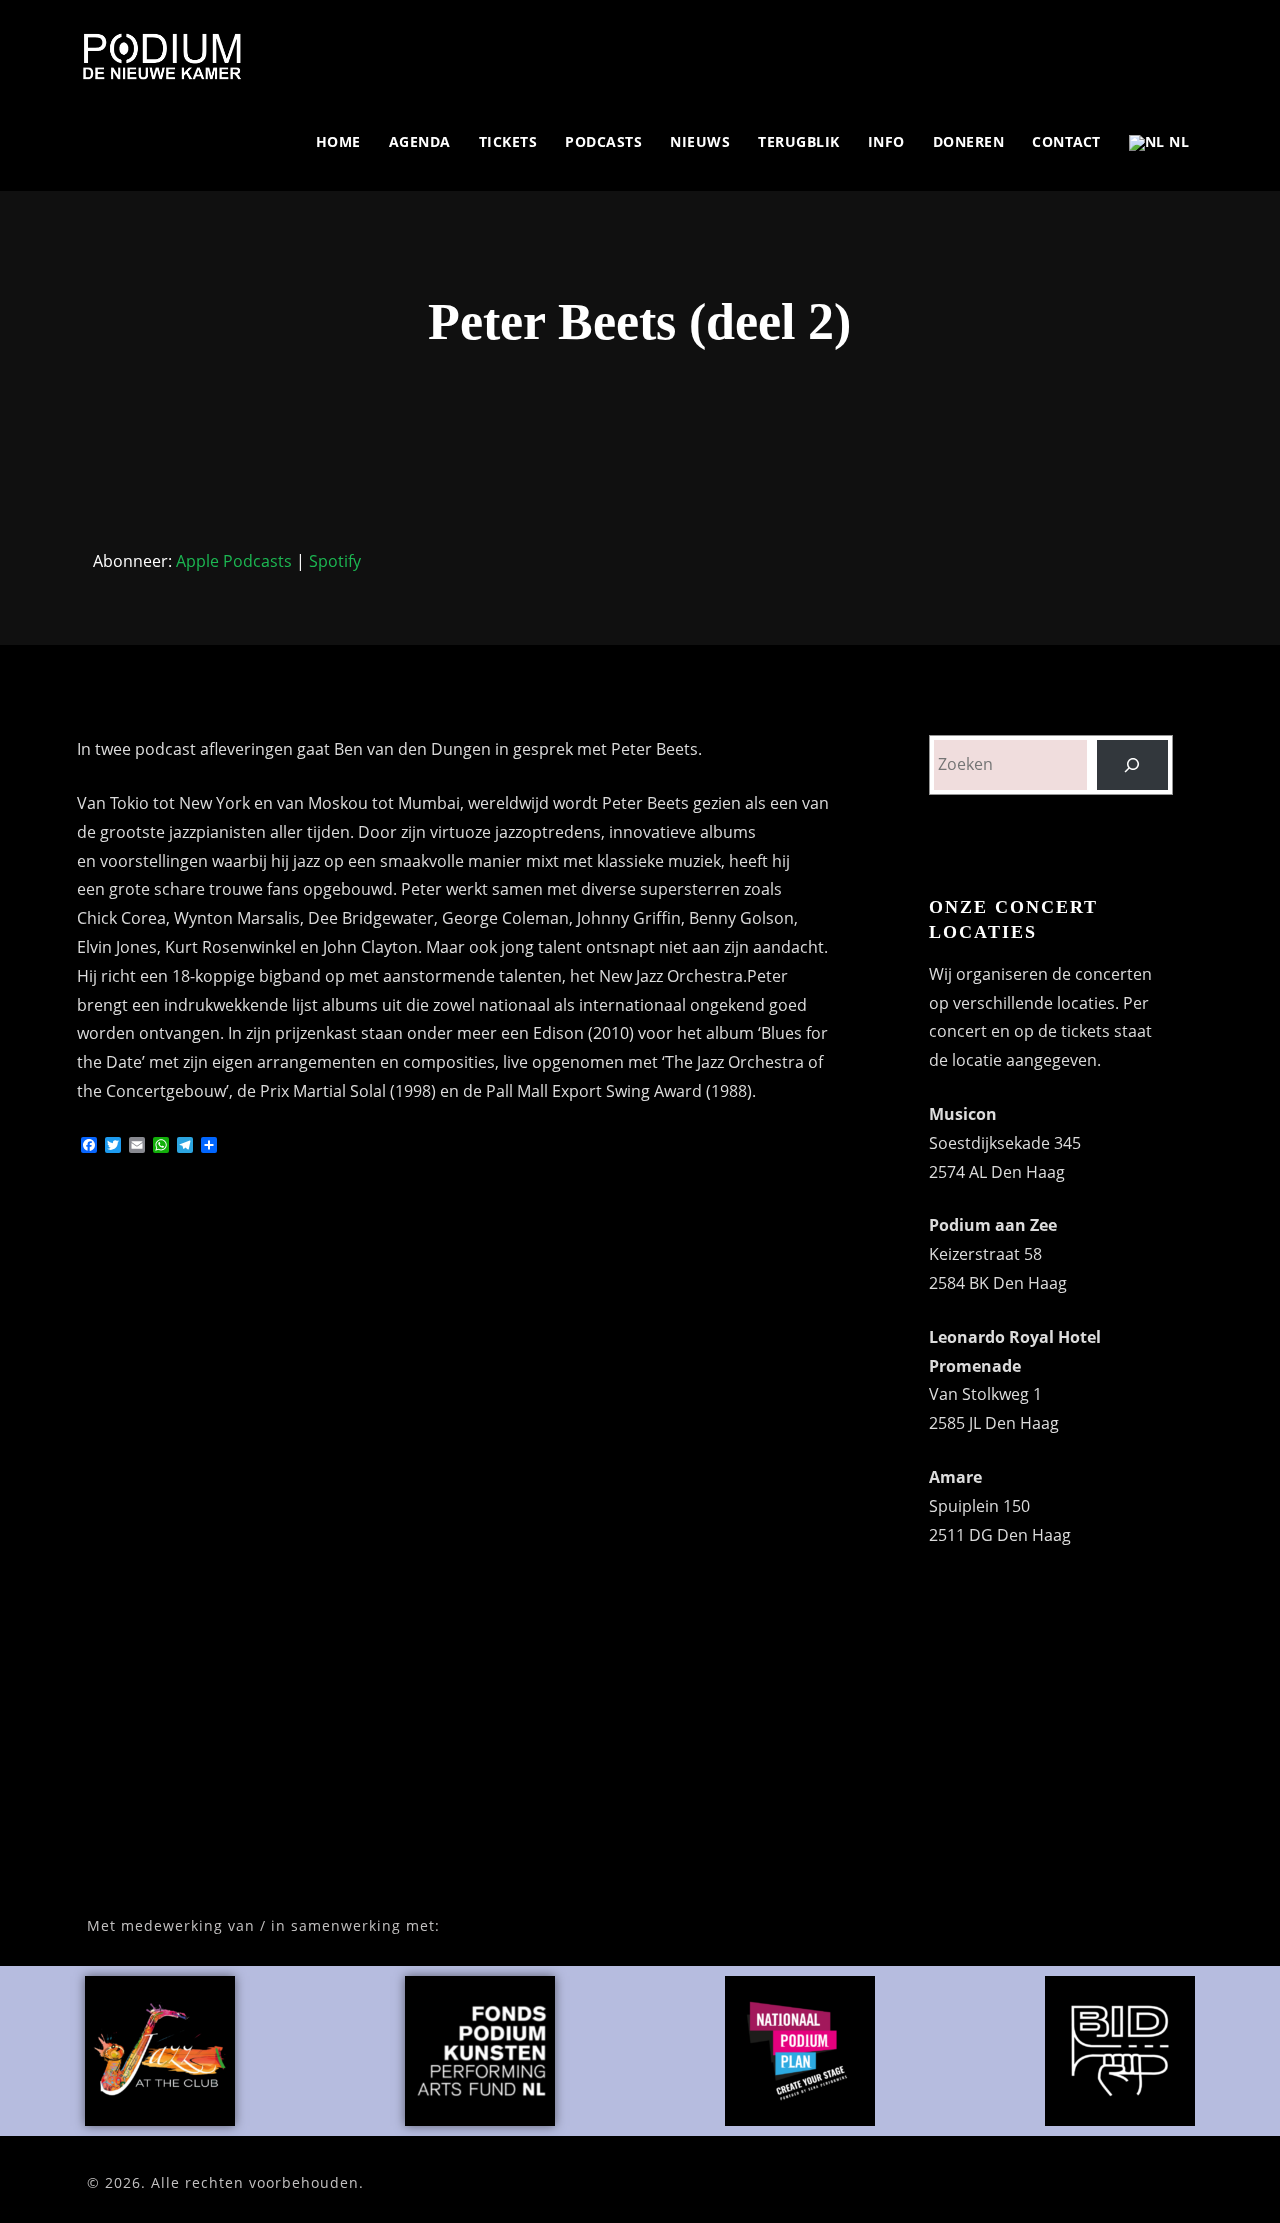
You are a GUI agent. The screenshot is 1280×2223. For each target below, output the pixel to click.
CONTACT (1066, 141)
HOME (338, 141)
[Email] (1185, 47)
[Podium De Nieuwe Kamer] (162, 56)
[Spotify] (1093, 47)
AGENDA (420, 141)
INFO (886, 141)
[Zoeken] (1132, 764)
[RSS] (1139, 47)
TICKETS (508, 141)
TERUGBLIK (799, 141)
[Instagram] (1070, 47)
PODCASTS (603, 141)
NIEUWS (700, 141)
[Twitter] (1047, 47)
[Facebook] (1024, 47)
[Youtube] (1116, 47)
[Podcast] (1162, 47)
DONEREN (969, 141)
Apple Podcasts (234, 561)
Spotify (335, 561)
